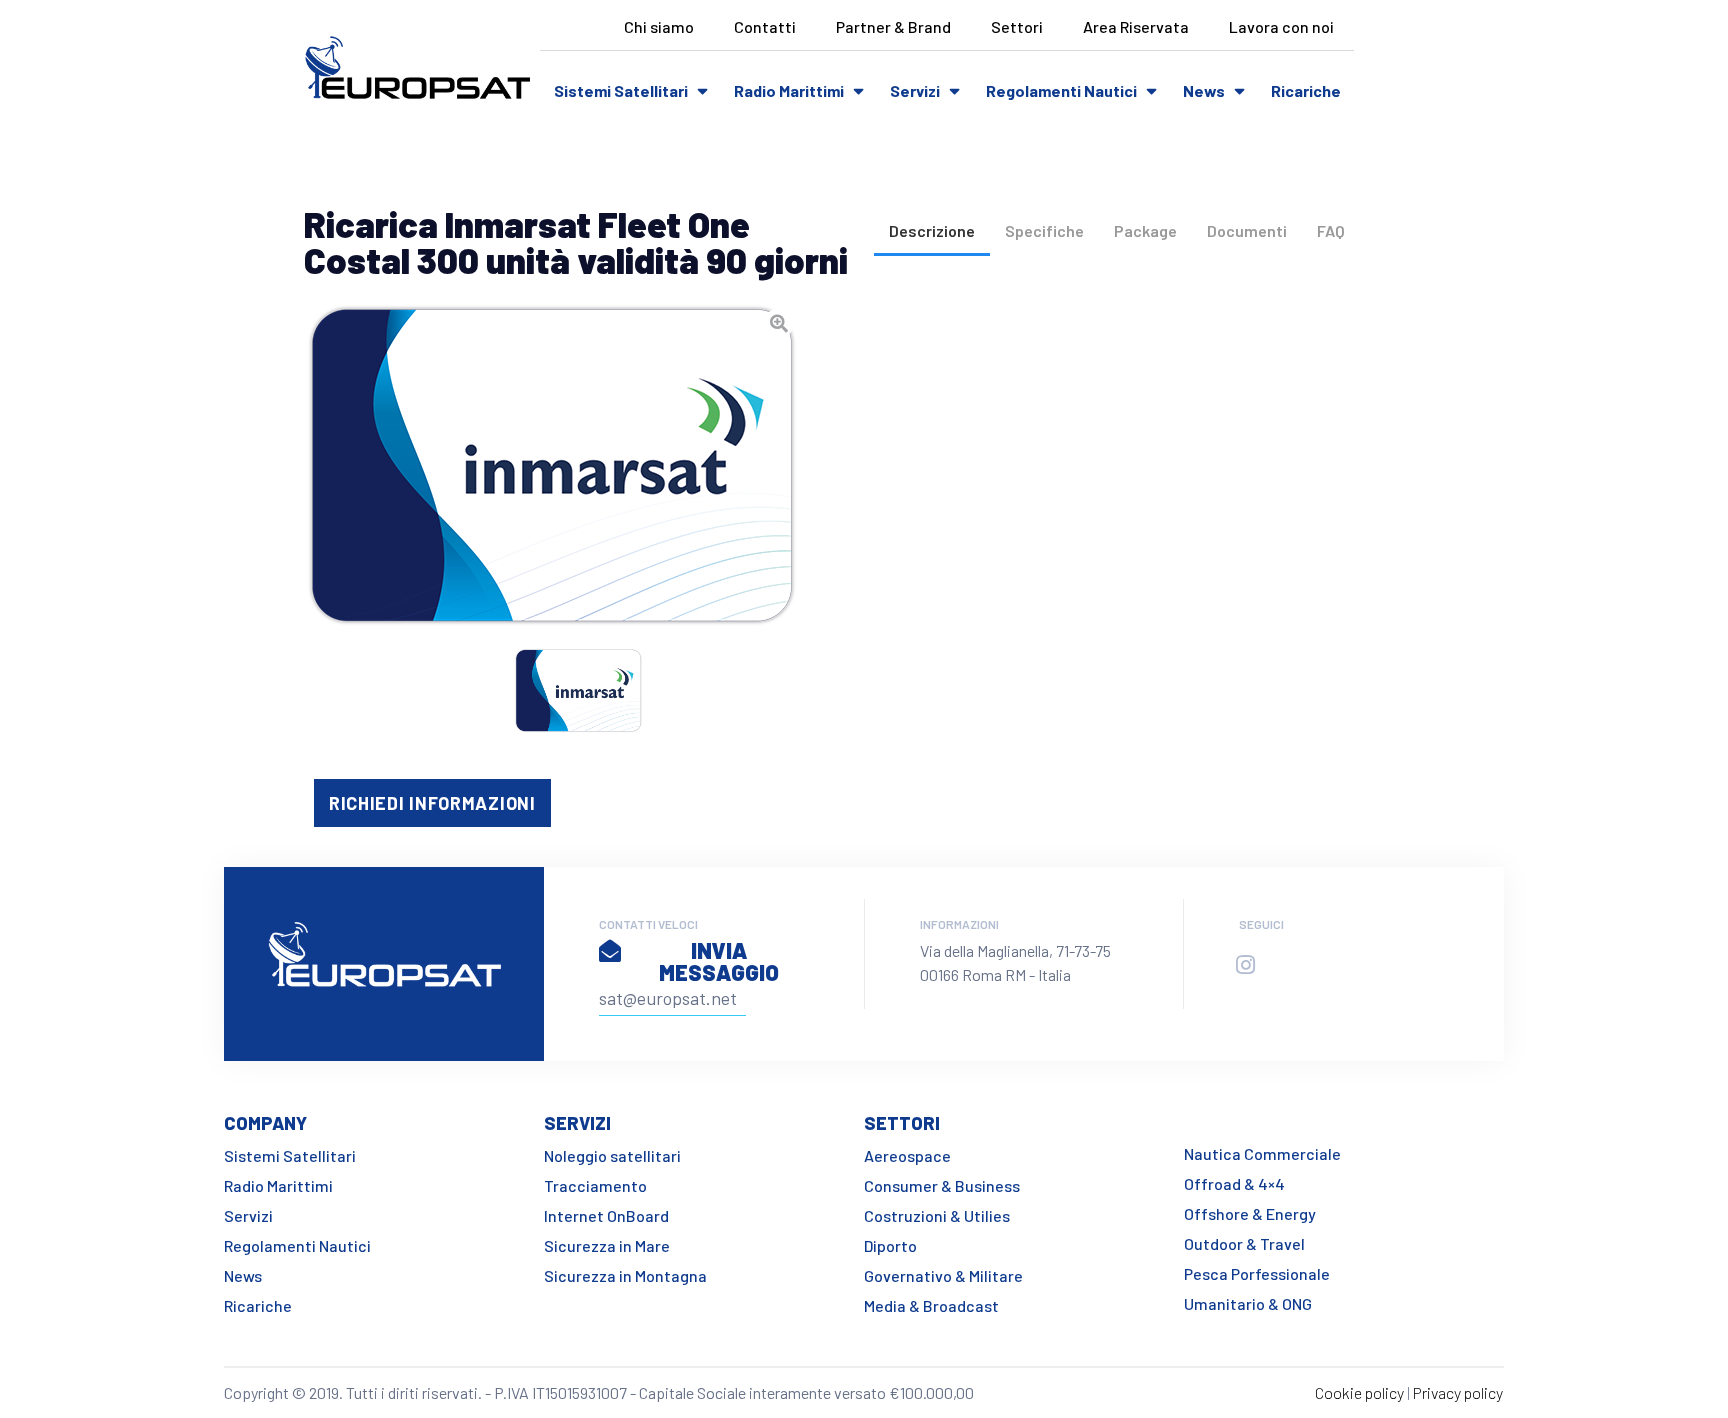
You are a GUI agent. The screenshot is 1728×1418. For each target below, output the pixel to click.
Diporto (890, 1245)
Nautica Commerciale (1262, 1153)
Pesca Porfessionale (1257, 1273)
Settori (1017, 26)
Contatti (765, 26)
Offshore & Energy (1250, 1213)
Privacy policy (1458, 1392)
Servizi (915, 90)
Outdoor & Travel (1244, 1243)
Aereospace (907, 1155)
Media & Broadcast (931, 1305)
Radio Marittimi (789, 90)
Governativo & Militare (943, 1275)
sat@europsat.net (668, 998)
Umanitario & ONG (1248, 1303)
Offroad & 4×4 (1234, 1183)
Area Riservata (1136, 26)
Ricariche (1306, 90)
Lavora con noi (1281, 26)
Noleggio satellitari (612, 1155)
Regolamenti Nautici (1061, 90)
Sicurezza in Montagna (625, 1275)
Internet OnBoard (606, 1215)
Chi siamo (659, 26)
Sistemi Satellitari (621, 90)
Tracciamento (595, 1185)
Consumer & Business (942, 1185)
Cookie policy (1359, 1392)
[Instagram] (1245, 965)
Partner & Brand (893, 26)
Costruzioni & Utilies (937, 1215)
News (1204, 90)
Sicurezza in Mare (607, 1245)
